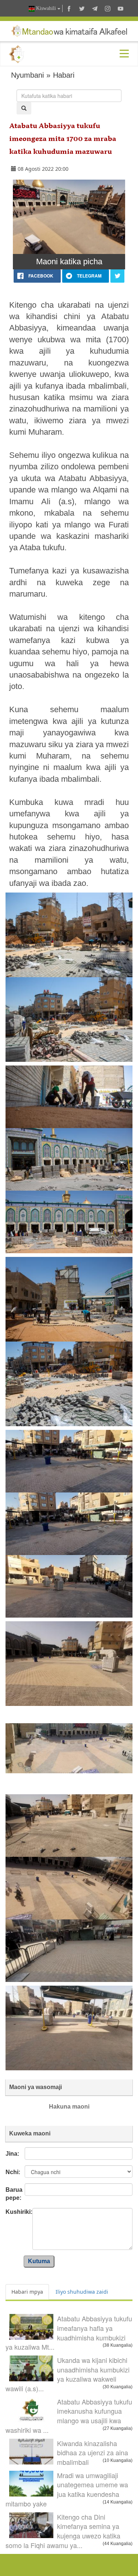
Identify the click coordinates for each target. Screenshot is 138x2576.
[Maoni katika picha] (69, 217)
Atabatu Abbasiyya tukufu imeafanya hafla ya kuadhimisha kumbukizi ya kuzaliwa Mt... (69, 2333)
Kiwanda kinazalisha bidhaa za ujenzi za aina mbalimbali (93, 2453)
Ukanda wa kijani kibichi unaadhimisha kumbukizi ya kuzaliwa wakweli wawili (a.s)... (68, 2374)
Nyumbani (27, 75)
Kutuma (39, 2261)
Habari (64, 75)
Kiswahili (46, 8)
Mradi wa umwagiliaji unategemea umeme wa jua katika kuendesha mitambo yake (67, 2489)
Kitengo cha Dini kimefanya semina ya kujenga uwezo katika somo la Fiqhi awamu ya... (63, 2531)
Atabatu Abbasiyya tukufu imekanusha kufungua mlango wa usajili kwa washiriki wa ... (69, 2416)
